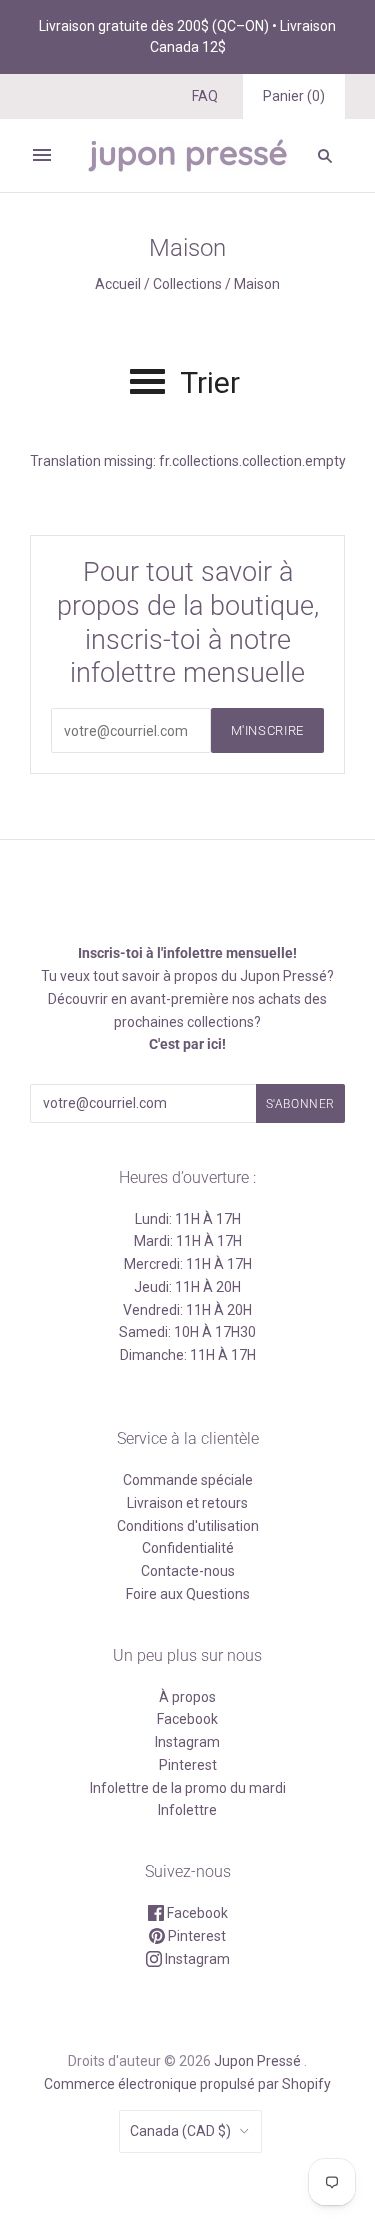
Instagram (187, 1742)
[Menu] (42, 155)
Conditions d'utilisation (188, 1526)
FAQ (205, 96)
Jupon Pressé (257, 2061)
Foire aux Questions (188, 1594)
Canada (180, 2131)
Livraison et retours (187, 1503)
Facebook (187, 1719)
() (294, 96)
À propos (187, 1697)
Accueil (118, 284)
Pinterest (188, 1765)
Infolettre (187, 1810)
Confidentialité (188, 1548)
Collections (187, 284)
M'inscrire (268, 730)
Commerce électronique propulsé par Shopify (187, 2084)
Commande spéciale (188, 1480)
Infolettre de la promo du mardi (188, 1788)
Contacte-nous (188, 1571)
